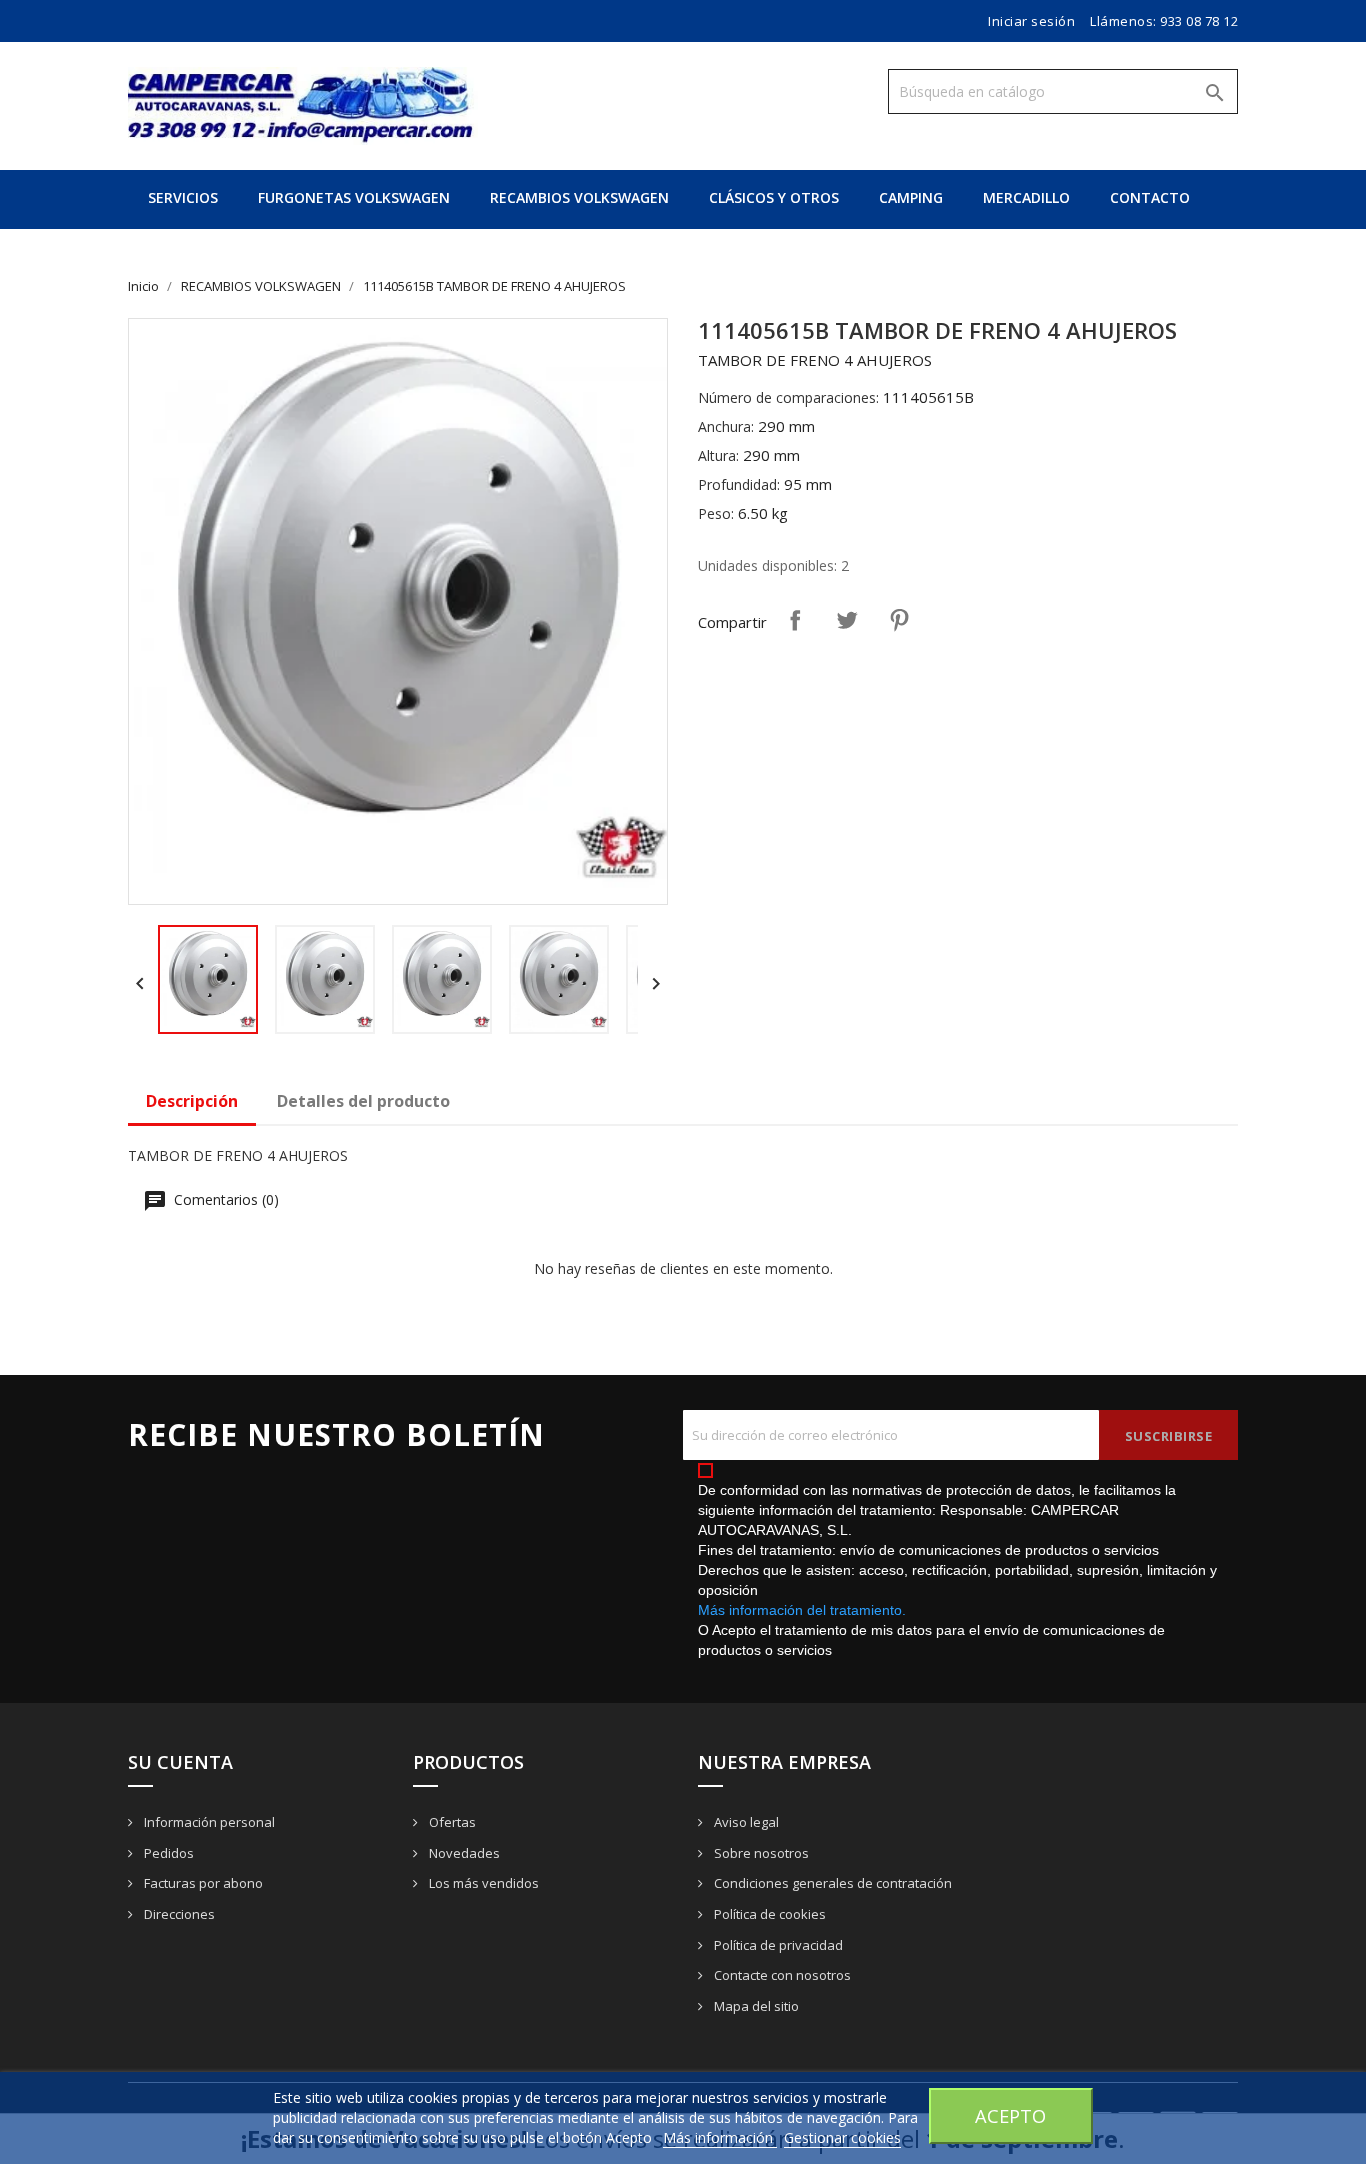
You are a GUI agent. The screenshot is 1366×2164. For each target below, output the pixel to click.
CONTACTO (1150, 197)
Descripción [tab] (192, 1101)
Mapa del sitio (755, 2006)
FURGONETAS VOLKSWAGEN (354, 197)
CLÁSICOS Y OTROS (774, 197)
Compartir (795, 620)
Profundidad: (739, 484)
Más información (720, 2137)
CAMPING (911, 197)
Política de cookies (768, 1914)
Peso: (716, 513)
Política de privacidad (777, 1945)
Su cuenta (180, 1762)
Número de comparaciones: (788, 397)
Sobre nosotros (760, 1853)
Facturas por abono (202, 1883)
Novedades (463, 1853)
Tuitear (847, 620)
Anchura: (726, 426)
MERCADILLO (1026, 197)
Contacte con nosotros (781, 1975)
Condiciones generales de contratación (831, 1883)
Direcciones (178, 1914)
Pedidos (167, 1853)
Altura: (718, 455)
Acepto (1010, 2115)
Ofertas (451, 1822)
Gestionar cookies (842, 2137)
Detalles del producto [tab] (363, 1101)
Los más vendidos (482, 1883)
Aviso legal (745, 1822)
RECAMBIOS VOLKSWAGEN (579, 197)
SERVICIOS (183, 197)
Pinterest (899, 620)
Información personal (208, 1822)
